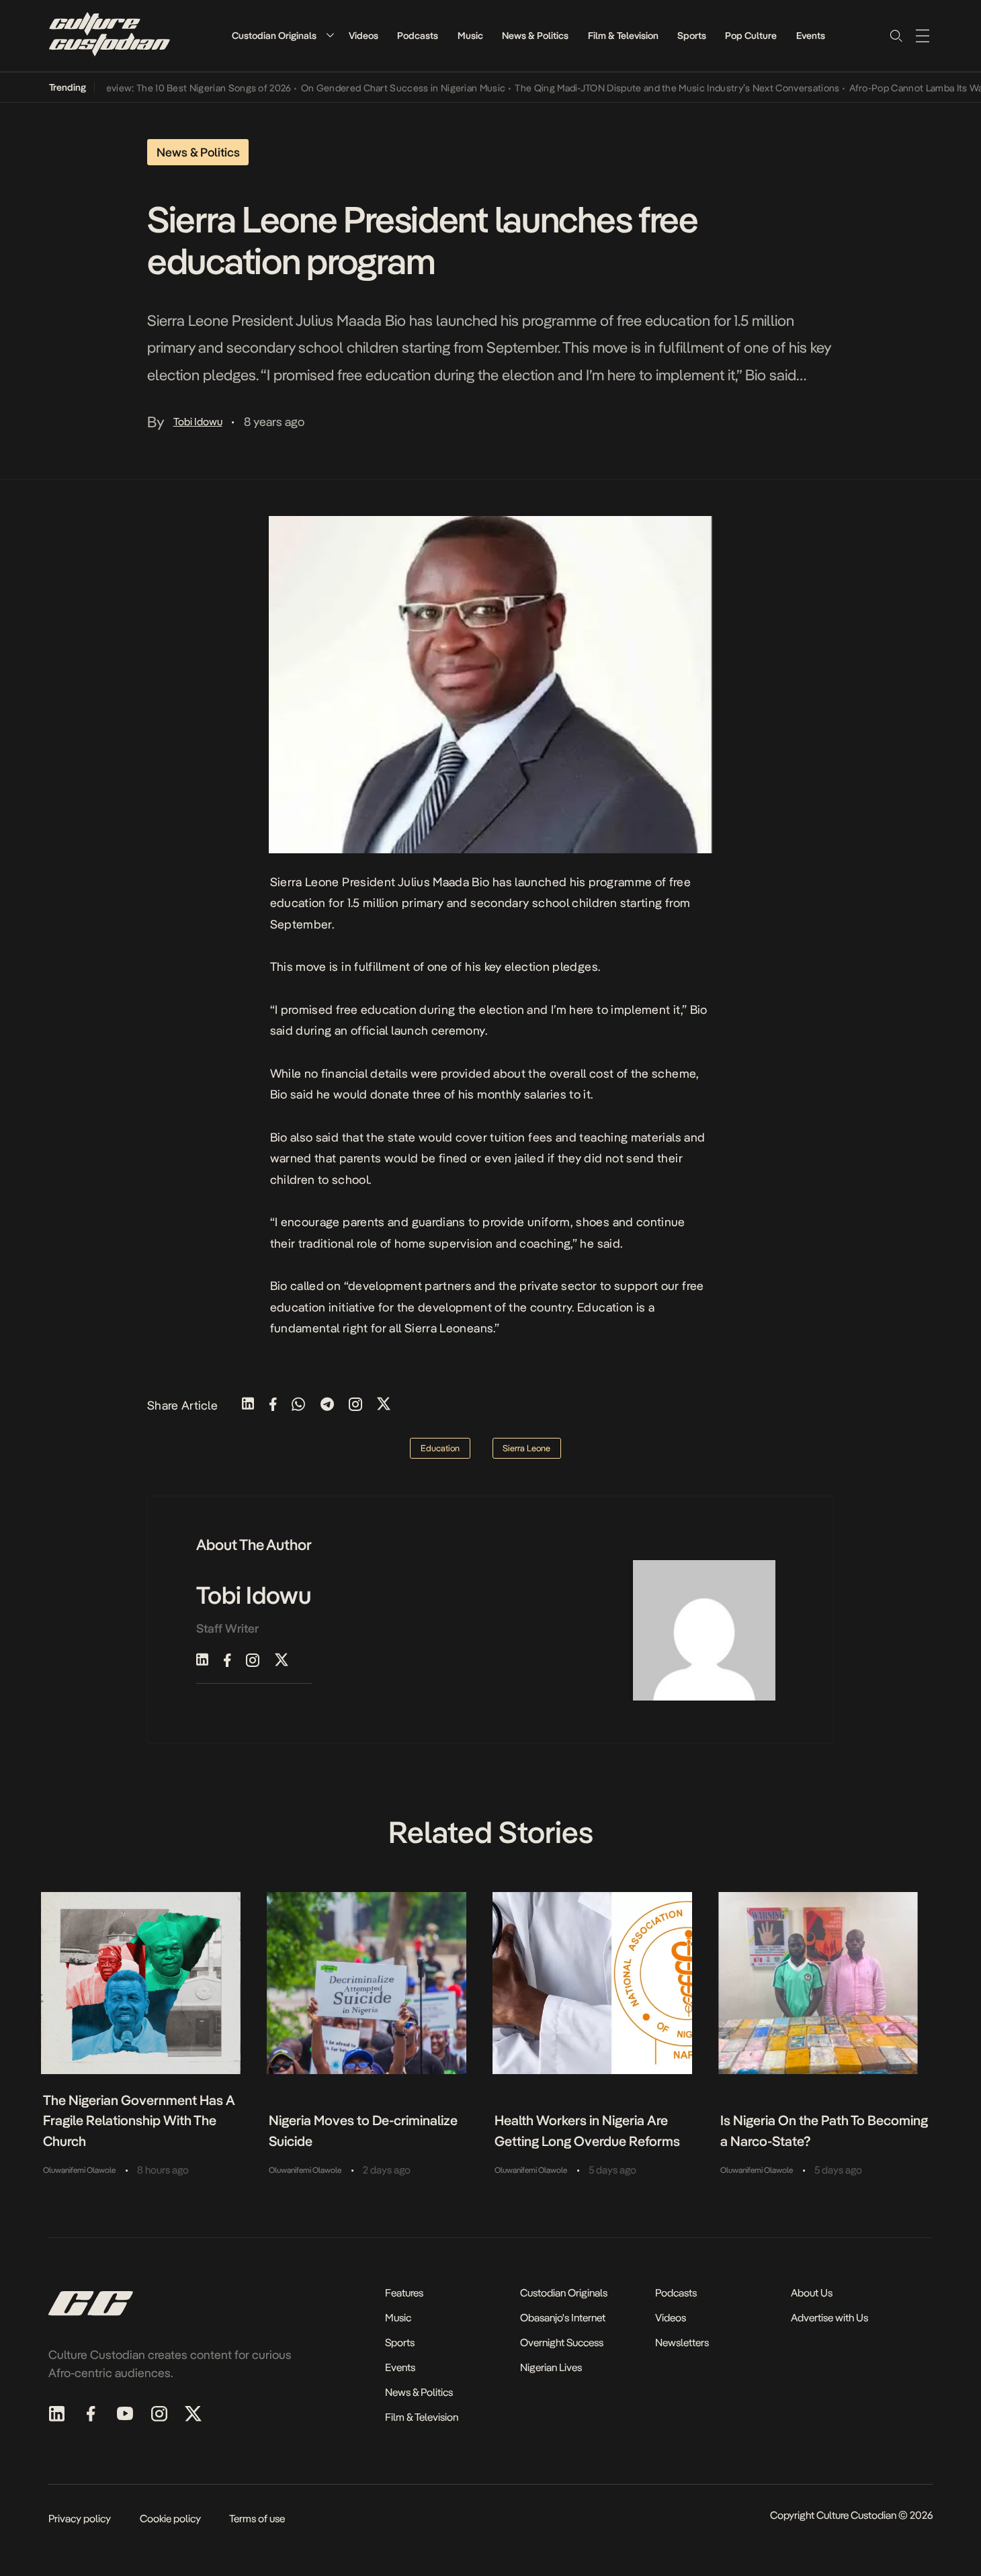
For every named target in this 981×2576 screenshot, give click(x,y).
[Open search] (896, 36)
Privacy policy (80, 2519)
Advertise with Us (829, 2318)
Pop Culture (751, 36)
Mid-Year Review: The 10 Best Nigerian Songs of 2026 (143, 88)
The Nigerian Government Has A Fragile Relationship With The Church (139, 2121)
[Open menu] (923, 36)
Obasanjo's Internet (563, 2318)
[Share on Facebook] (273, 1405)
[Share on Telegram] (327, 1405)
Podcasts (418, 36)
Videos (364, 36)
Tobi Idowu (198, 422)
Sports (692, 36)
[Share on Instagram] (355, 1405)
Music (470, 36)
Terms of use (257, 2519)
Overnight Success (562, 2343)
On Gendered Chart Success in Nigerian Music (371, 88)
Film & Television (623, 36)
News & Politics (535, 36)
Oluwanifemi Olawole (79, 2170)
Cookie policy (170, 2519)
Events (811, 36)
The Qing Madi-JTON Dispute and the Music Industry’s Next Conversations (645, 88)
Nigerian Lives (551, 2367)
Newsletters (682, 2343)
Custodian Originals (274, 36)
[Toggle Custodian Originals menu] (330, 35)
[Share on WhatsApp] (298, 1405)
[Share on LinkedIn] (248, 1405)
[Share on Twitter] (384, 1405)
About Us (812, 2293)
